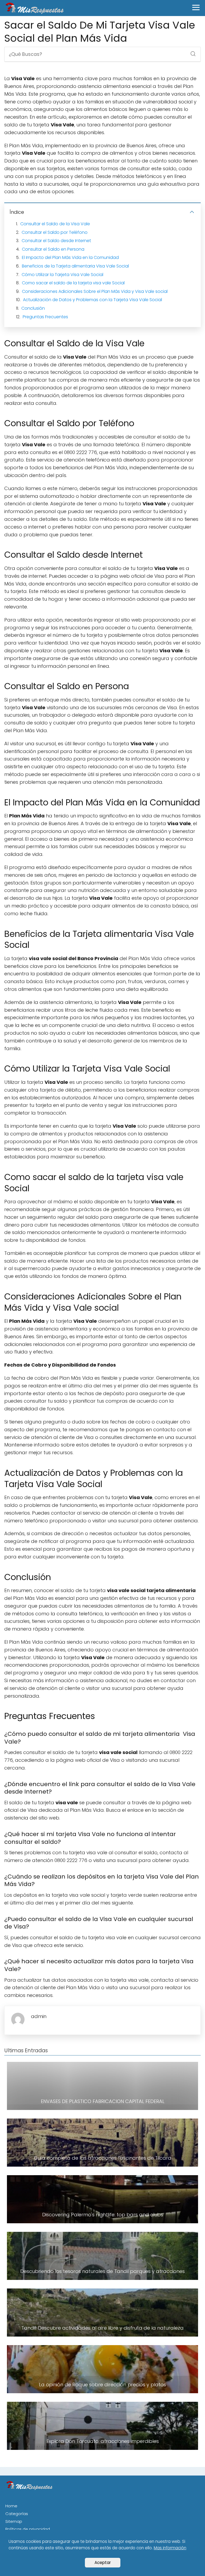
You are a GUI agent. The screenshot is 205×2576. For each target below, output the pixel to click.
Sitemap (14, 2521)
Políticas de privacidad (28, 2529)
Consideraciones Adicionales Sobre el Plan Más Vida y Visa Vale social (95, 291)
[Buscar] (191, 52)
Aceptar (103, 2563)
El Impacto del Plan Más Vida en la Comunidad (70, 257)
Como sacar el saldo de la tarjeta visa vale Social (73, 283)
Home (11, 2506)
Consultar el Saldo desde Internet (56, 241)
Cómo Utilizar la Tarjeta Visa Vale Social (62, 275)
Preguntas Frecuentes (45, 317)
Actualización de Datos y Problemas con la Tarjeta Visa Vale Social (92, 300)
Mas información (170, 2548)
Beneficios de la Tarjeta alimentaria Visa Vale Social (75, 266)
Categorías (17, 2514)
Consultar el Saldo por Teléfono (55, 232)
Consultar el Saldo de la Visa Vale (55, 224)
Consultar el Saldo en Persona (53, 249)
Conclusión (33, 308)
